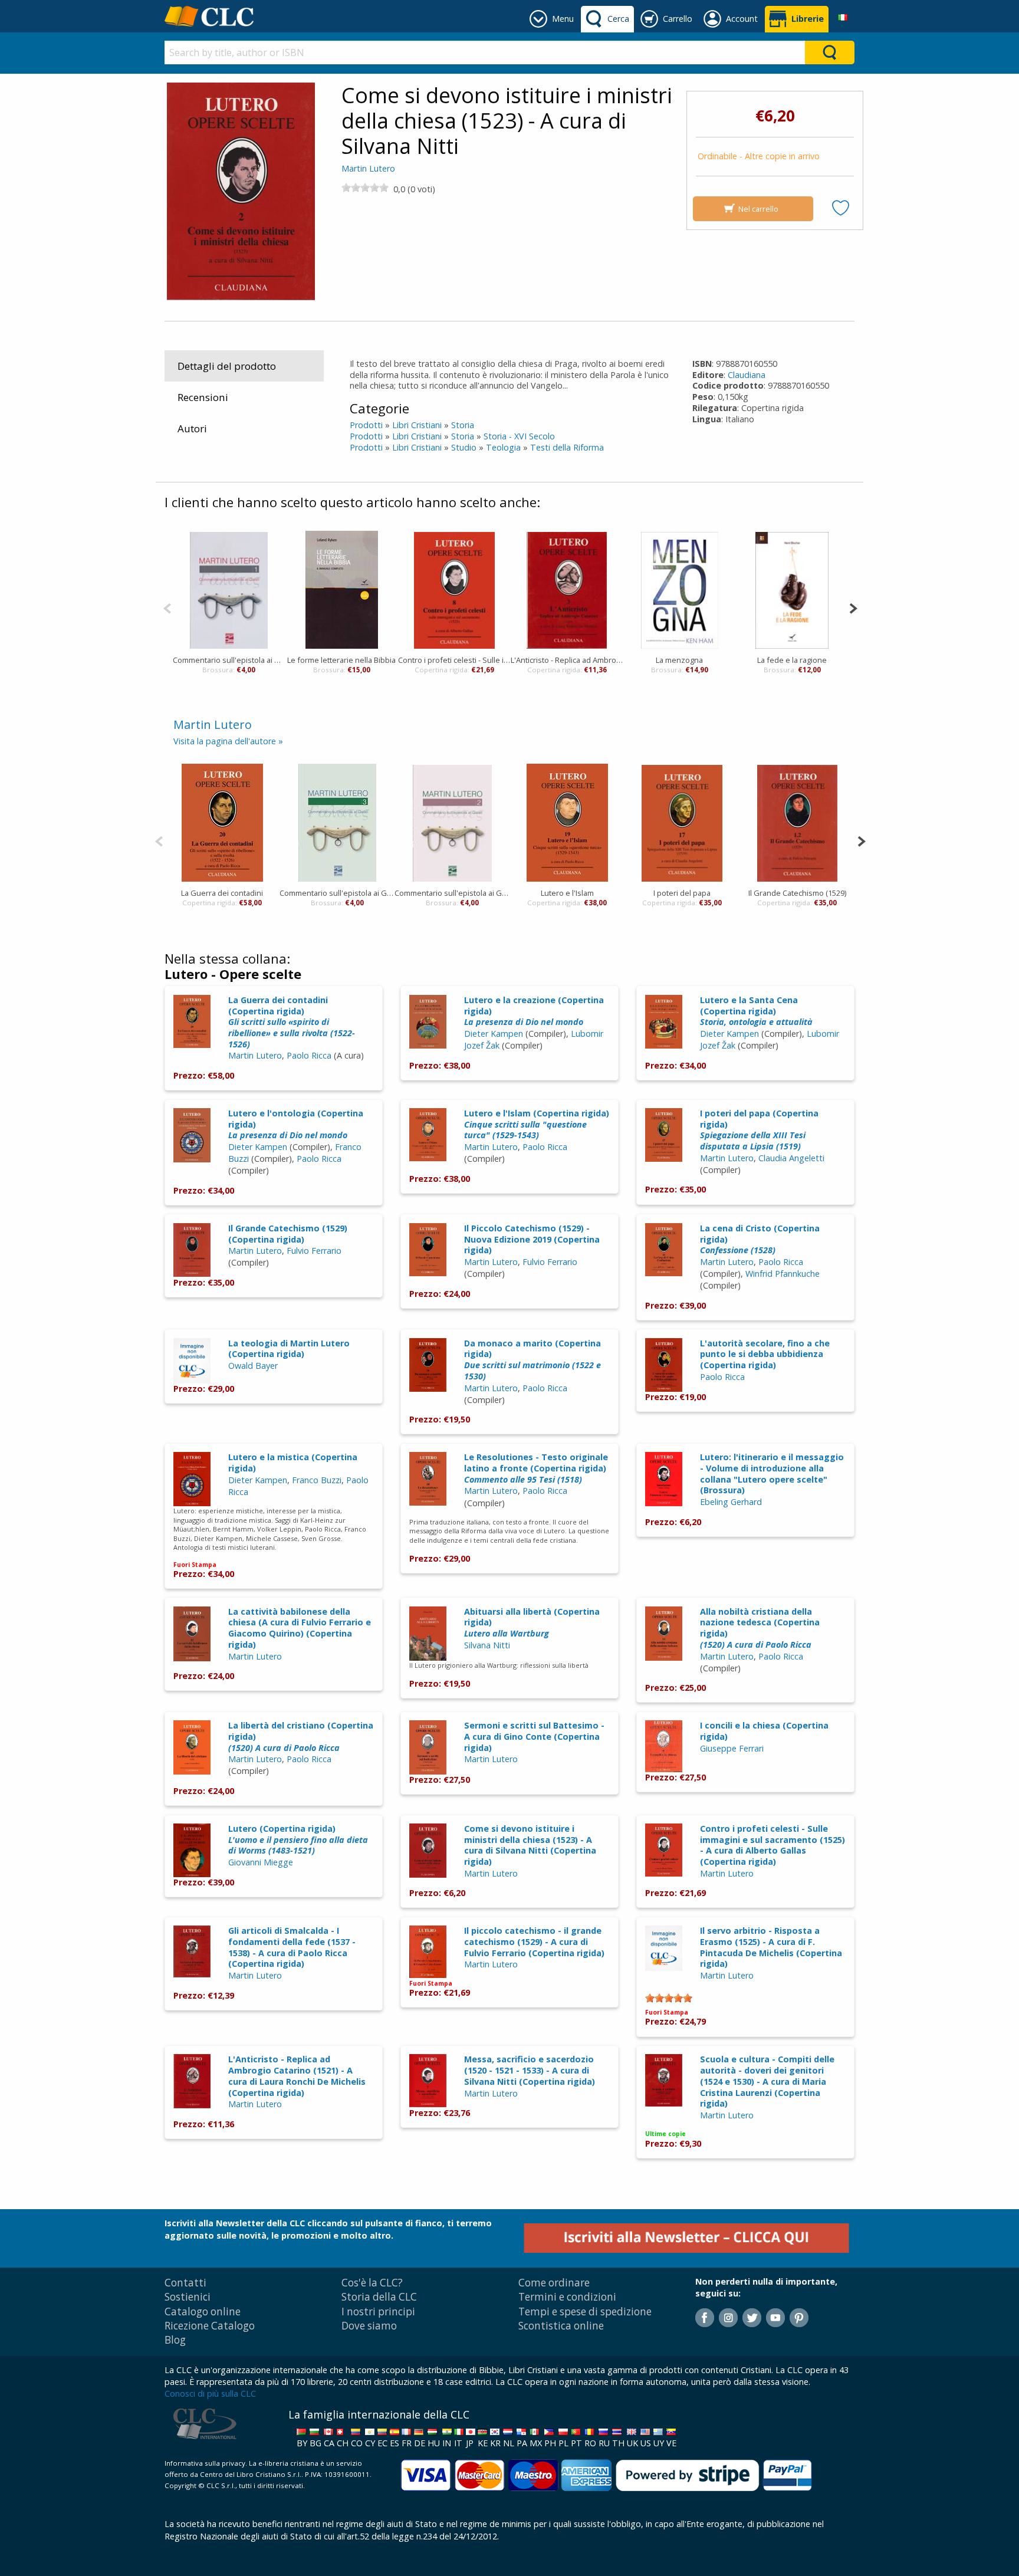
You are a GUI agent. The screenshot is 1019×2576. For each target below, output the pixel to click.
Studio (464, 447)
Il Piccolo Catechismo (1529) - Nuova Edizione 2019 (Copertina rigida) (532, 1239)
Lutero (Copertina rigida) (298, 1839)
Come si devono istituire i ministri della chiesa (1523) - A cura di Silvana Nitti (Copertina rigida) (530, 1845)
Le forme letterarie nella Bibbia (341, 660)
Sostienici (188, 2297)
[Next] (853, 607)
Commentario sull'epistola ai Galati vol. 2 (452, 893)
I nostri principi (378, 2311)
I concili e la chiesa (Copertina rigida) (764, 1731)
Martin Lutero (368, 168)
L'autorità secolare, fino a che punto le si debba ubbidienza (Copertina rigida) (765, 1354)
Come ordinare (554, 2283)
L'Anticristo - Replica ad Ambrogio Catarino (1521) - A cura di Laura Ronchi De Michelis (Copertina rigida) (297, 2076)
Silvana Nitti (487, 1645)
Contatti (185, 2283)
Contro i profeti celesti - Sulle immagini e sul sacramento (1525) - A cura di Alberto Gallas (454, 660)
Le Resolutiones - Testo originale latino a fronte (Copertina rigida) (536, 1468)
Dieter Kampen (494, 1034)
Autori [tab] (192, 428)
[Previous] (167, 607)
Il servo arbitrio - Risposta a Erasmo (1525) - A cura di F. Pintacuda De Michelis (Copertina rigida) (771, 1947)
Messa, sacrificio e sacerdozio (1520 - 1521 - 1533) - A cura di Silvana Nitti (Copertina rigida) (530, 2070)
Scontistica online (561, 2326)
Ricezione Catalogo (210, 2326)
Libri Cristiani (417, 425)
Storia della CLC (379, 2297)
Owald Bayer (253, 1366)
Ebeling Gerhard (731, 1502)
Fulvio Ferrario (314, 1251)
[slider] (365, 188)
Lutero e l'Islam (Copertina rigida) (537, 1124)
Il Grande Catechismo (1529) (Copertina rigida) (288, 1234)
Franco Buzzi (317, 1480)
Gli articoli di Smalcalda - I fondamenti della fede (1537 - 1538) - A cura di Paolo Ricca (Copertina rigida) (292, 1947)
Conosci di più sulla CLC (210, 2393)
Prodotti (366, 425)
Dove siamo (369, 2326)
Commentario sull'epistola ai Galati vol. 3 (337, 893)
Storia (463, 425)
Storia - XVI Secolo (519, 436)
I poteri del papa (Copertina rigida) (759, 1130)
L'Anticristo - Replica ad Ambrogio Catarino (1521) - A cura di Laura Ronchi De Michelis (567, 660)
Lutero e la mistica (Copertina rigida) (293, 1463)
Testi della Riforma (567, 447)
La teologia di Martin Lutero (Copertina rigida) (289, 1349)
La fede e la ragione (792, 660)
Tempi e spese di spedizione (585, 2311)
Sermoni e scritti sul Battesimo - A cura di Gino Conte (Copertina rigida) (534, 1736)
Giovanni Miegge (261, 1862)
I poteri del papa (682, 893)
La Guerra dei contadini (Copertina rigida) (292, 1022)
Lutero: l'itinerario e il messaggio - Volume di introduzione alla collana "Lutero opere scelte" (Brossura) (772, 1473)
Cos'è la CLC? (372, 2283)
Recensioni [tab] (203, 397)
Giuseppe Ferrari (732, 1748)
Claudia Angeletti (791, 1158)
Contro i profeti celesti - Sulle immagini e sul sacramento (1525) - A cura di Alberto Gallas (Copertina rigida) (773, 1845)
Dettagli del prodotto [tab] (227, 366)
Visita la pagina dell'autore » (228, 741)
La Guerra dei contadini (222, 893)
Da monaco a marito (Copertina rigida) (532, 1360)
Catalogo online (203, 2311)
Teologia (503, 447)
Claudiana (747, 375)
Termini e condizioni (567, 2297)
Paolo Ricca (309, 1055)
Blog (175, 2340)
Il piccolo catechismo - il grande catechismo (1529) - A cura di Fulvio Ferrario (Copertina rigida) (534, 1941)
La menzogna (679, 660)
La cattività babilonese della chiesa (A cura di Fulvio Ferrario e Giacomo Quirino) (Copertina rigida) (300, 1628)
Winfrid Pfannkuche (783, 1274)
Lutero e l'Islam (567, 893)
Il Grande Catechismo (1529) (797, 893)
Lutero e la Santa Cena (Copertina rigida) (756, 1011)
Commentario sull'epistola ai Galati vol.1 (229, 660)
